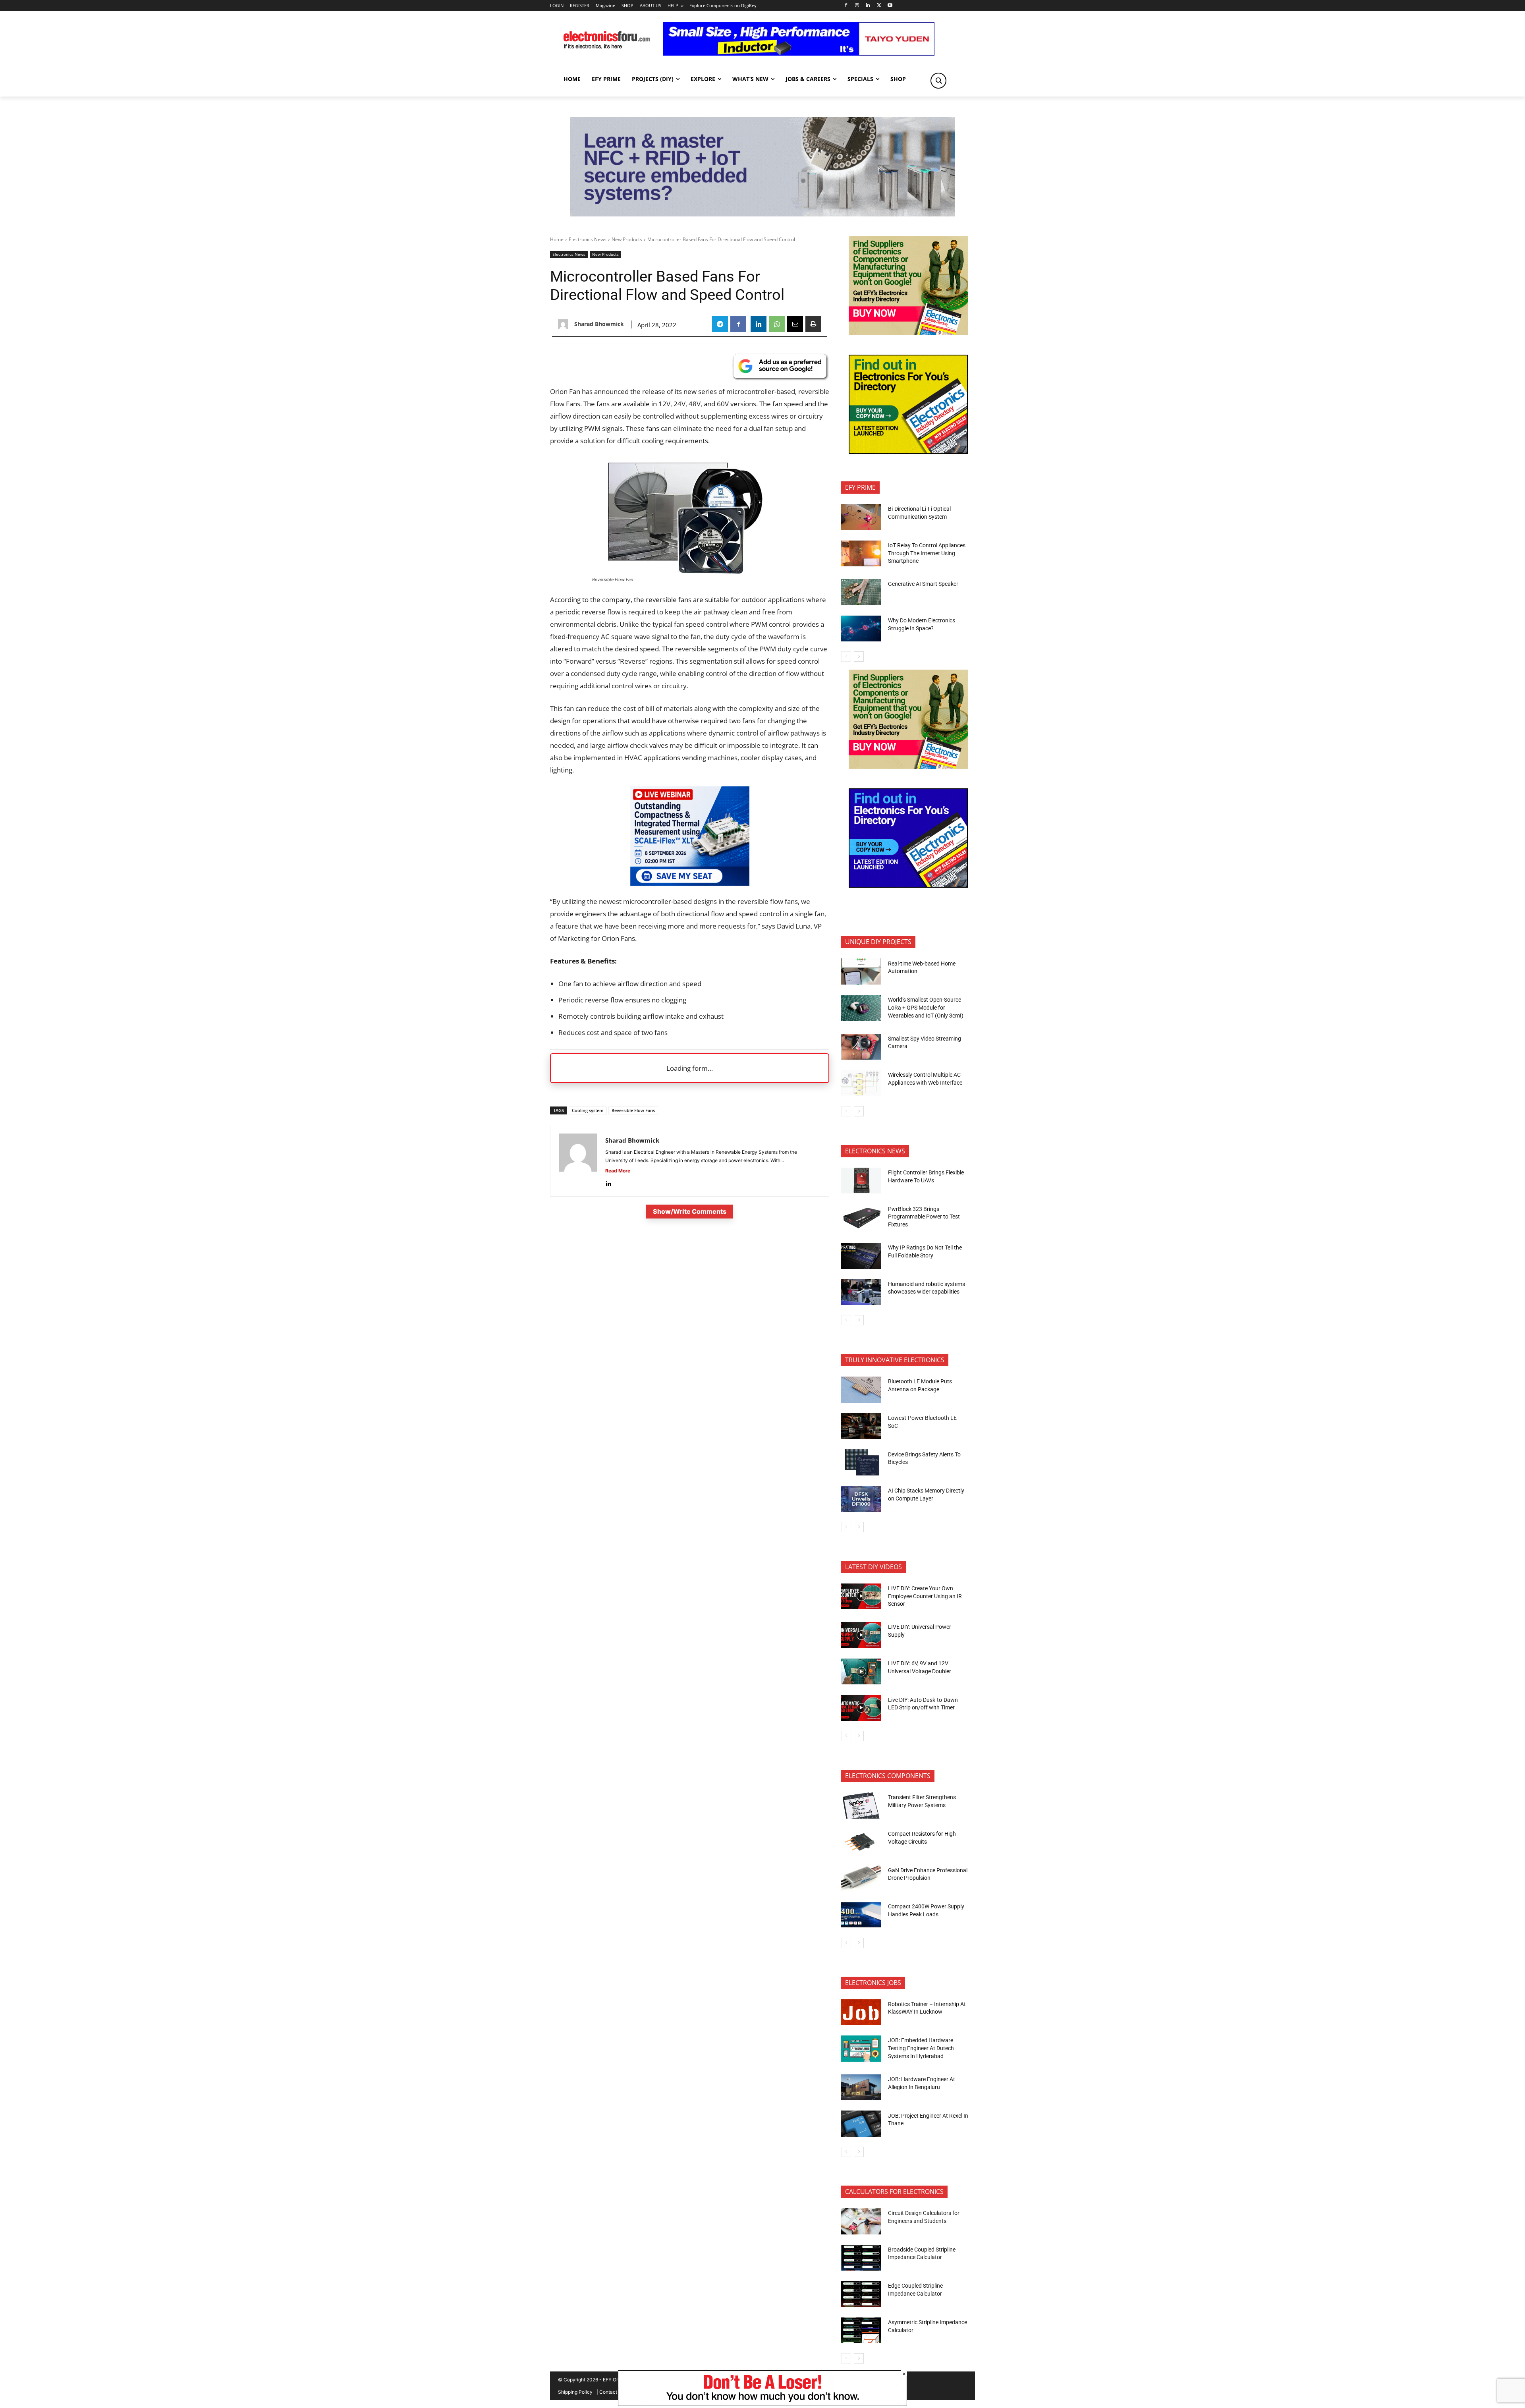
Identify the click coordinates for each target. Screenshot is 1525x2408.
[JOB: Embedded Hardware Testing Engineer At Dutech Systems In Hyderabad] (861, 2049)
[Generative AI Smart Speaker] (861, 592)
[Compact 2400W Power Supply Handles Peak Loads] (861, 1915)
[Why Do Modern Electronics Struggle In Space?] (861, 629)
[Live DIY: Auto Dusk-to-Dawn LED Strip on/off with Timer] (861, 1708)
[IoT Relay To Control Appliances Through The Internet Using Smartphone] (861, 554)
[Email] (795, 324)
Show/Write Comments (690, 1211)
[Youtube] (890, 6)
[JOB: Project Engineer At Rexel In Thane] (861, 2124)
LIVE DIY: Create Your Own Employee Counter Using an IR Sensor (925, 1596)
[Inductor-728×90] (799, 53)
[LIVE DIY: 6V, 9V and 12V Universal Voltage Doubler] (861, 1672)
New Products (627, 239)
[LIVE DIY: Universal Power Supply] (861, 1635)
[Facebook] (846, 6)
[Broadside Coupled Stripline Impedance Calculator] (861, 2258)
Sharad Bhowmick (599, 324)
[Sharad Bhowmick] (565, 324)
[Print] (813, 324)
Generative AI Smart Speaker (923, 584)
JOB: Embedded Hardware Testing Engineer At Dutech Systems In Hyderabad (921, 2048)
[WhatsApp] (777, 324)
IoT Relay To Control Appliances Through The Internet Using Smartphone (927, 553)
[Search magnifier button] (938, 81)
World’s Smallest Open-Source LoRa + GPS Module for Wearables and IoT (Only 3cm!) (926, 1007)
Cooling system (588, 1110)
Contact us (611, 2392)
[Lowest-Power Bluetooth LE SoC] (861, 1426)
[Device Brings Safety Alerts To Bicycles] (861, 1462)
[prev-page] (846, 657)
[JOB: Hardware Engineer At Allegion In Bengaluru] (861, 2087)
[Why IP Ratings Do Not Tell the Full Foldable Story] (861, 1256)
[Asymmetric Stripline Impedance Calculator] (861, 2331)
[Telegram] (720, 324)
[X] (879, 6)
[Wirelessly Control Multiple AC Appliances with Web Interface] (861, 1083)
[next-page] (859, 657)
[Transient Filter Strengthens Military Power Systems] (861, 1806)
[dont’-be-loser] (762, 2404)
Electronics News (588, 239)
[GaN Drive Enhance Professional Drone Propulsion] (861, 1878)
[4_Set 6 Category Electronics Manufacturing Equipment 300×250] (908, 452)
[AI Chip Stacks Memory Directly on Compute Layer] (861, 1499)
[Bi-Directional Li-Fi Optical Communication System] (861, 517)
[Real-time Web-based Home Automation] (861, 971)
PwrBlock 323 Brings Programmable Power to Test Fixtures (924, 1217)
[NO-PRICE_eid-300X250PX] (908, 333)
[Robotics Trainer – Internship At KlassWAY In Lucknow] (861, 2012)
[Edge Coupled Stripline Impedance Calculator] (861, 2294)
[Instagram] (857, 6)
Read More (618, 1171)
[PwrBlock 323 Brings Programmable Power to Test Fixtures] (861, 1217)
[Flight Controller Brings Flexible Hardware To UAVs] (861, 1181)
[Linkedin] (868, 6)
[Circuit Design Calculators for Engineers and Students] (861, 2221)
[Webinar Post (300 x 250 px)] (690, 883)
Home (557, 239)
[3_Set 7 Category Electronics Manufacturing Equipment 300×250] (908, 885)
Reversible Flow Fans (633, 1110)
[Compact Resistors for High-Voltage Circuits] (861, 1842)
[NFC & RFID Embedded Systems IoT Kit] (762, 214)
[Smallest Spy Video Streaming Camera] (861, 1047)
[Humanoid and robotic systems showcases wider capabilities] (861, 1292)
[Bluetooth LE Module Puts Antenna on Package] (861, 1390)
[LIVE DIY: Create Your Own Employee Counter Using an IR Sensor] (861, 1597)
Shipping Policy (575, 2392)
